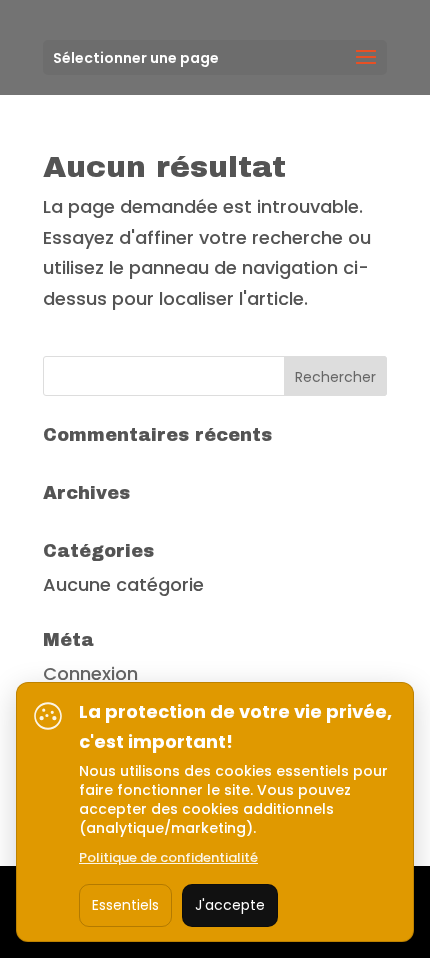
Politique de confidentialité (168, 857)
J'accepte (230, 905)
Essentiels (125, 905)
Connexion (90, 673)
